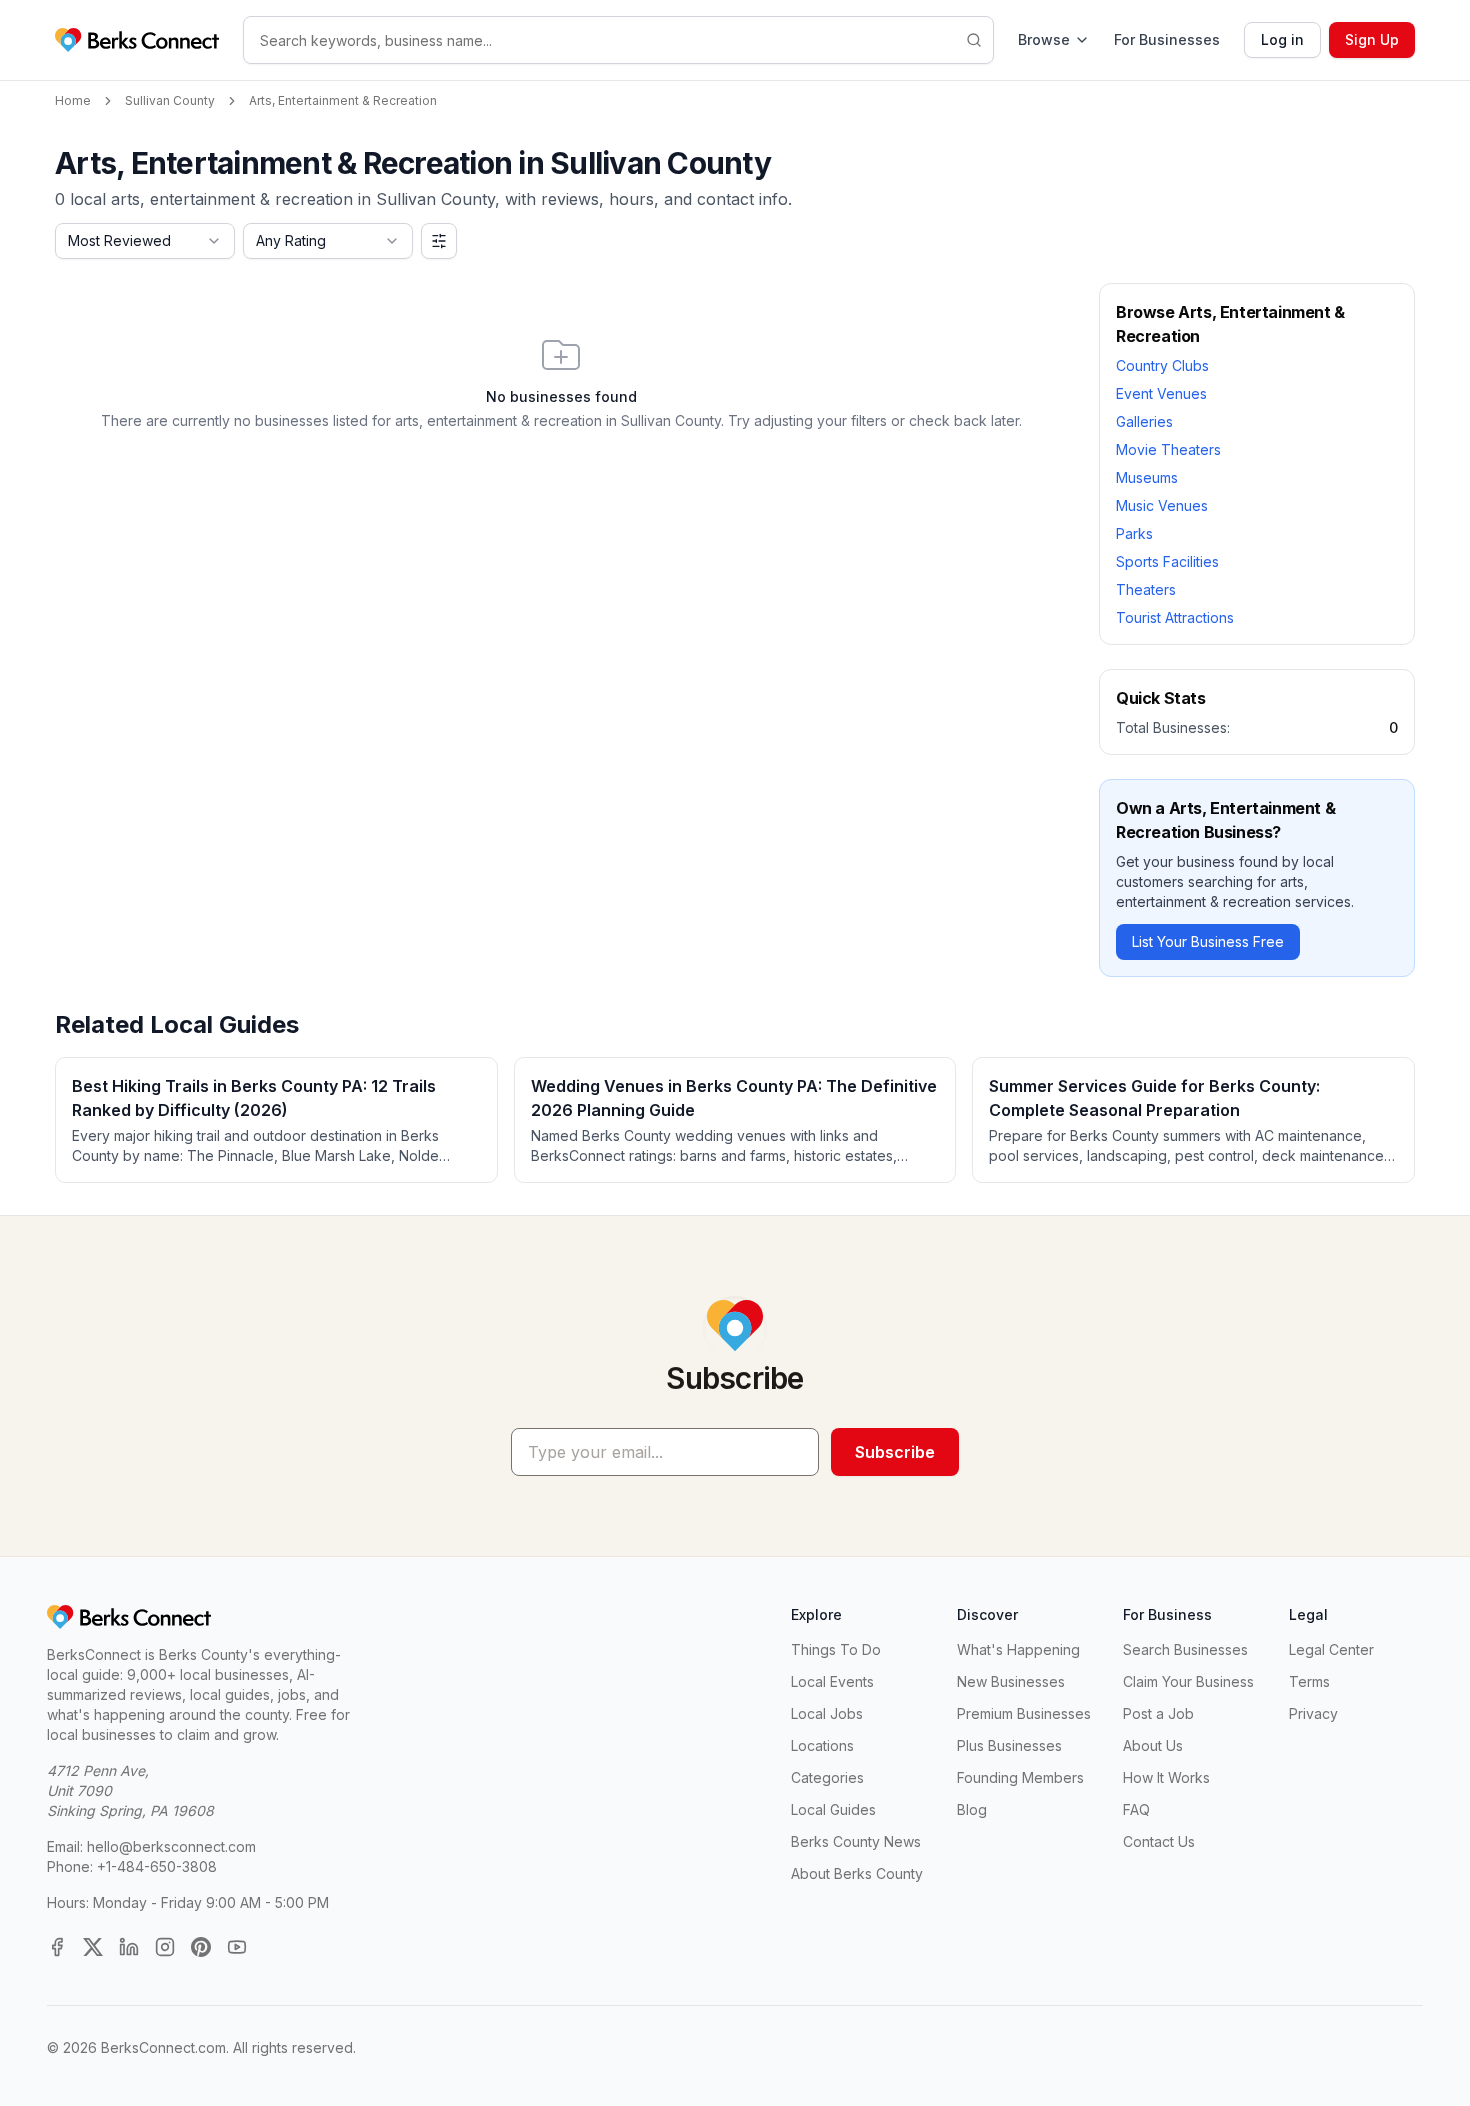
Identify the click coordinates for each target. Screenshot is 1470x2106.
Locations (822, 1745)
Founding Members (1020, 1777)
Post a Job (1158, 1713)
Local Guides (833, 1809)
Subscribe (895, 1452)
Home (73, 100)
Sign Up (1372, 39)
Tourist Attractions (1175, 617)
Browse (1044, 39)
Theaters (1146, 589)
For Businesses (1167, 39)
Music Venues (1162, 505)
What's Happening (1018, 1649)
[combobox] (145, 241)
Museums (1147, 477)
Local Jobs (827, 1713)
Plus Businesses (1009, 1745)
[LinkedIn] (129, 1947)
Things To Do (836, 1649)
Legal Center (1331, 1649)
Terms (1309, 1681)
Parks (1134, 533)
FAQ (1136, 1809)
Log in (1282, 39)
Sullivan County (170, 100)
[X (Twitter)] (93, 1947)
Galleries (1144, 421)
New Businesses (1011, 1681)
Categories (827, 1777)
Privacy (1313, 1713)
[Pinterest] (201, 1947)
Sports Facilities (1167, 561)
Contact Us (1159, 1841)
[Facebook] (57, 1947)
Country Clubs (1162, 365)
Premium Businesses (1024, 1713)
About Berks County (857, 1873)
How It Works (1166, 1777)
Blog (972, 1809)
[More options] (439, 241)
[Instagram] (165, 1947)
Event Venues (1161, 393)
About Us (1153, 1745)
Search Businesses (1185, 1649)
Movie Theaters (1168, 449)
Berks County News (856, 1841)
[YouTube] (237, 1947)
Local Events (832, 1681)
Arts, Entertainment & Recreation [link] (343, 100)
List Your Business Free (1208, 941)
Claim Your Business (1188, 1681)
